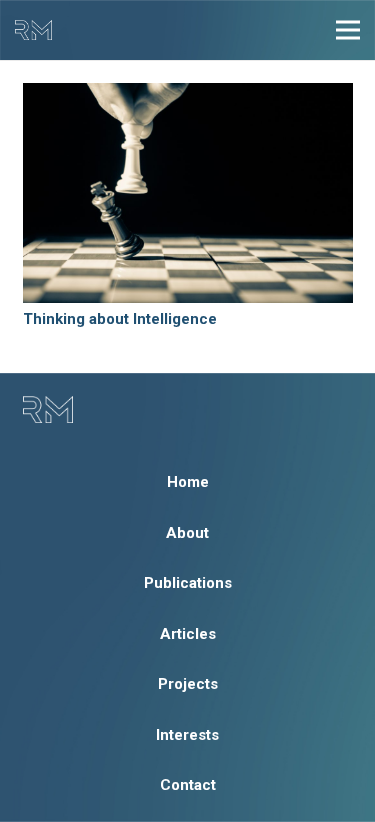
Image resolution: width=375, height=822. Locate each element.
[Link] (33, 30)
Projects (188, 684)
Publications (188, 583)
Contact (188, 785)
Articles (188, 634)
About (187, 533)
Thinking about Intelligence (120, 319)
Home (188, 482)
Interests (187, 735)
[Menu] (348, 30)
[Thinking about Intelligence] (188, 193)
